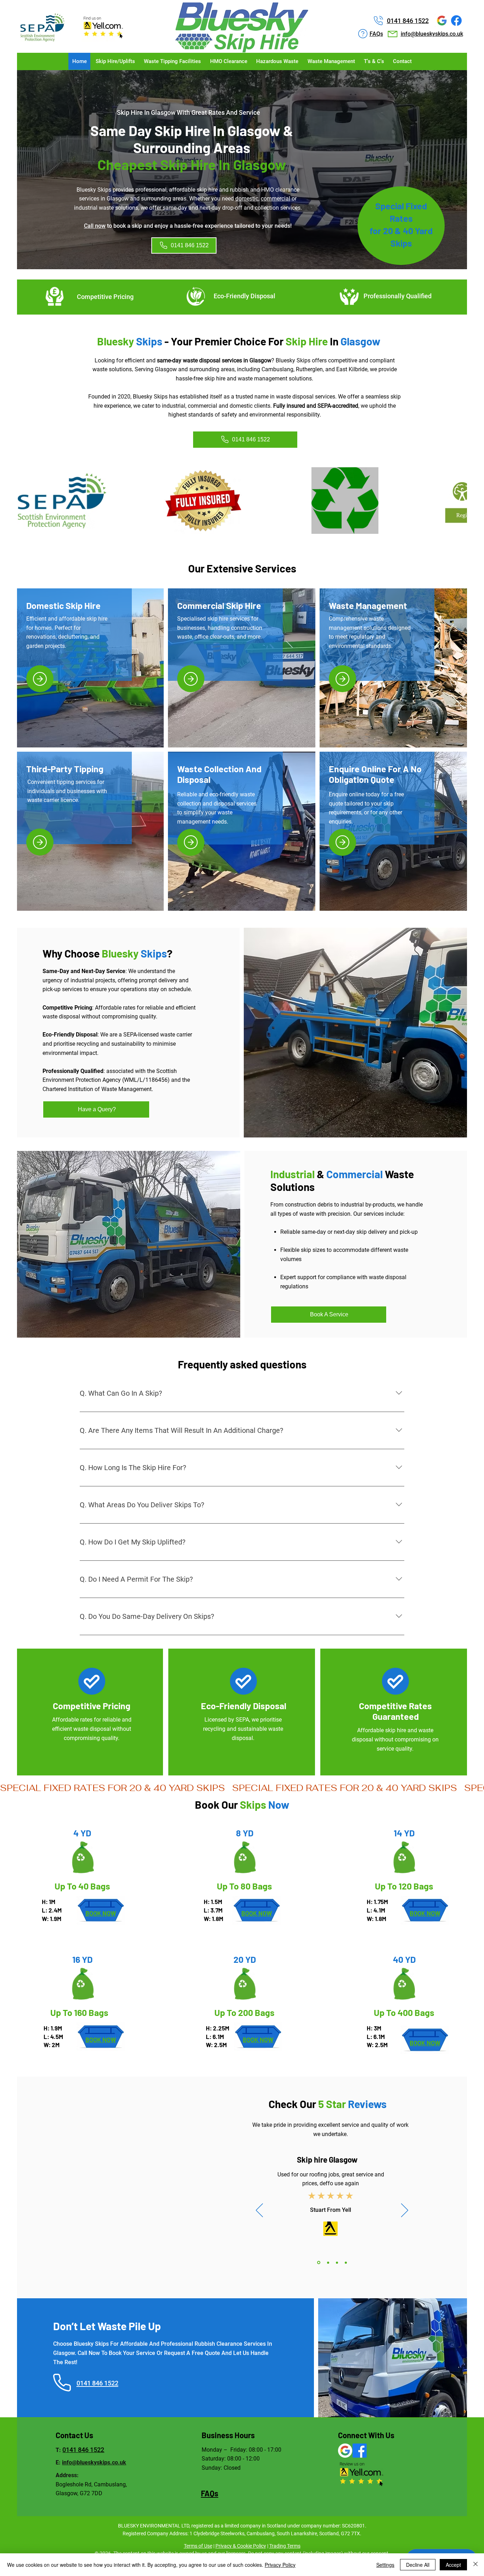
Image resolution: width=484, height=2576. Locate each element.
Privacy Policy (280, 2565)
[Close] (475, 2565)
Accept (453, 2565)
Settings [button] (385, 2565)
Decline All (418, 2565)
